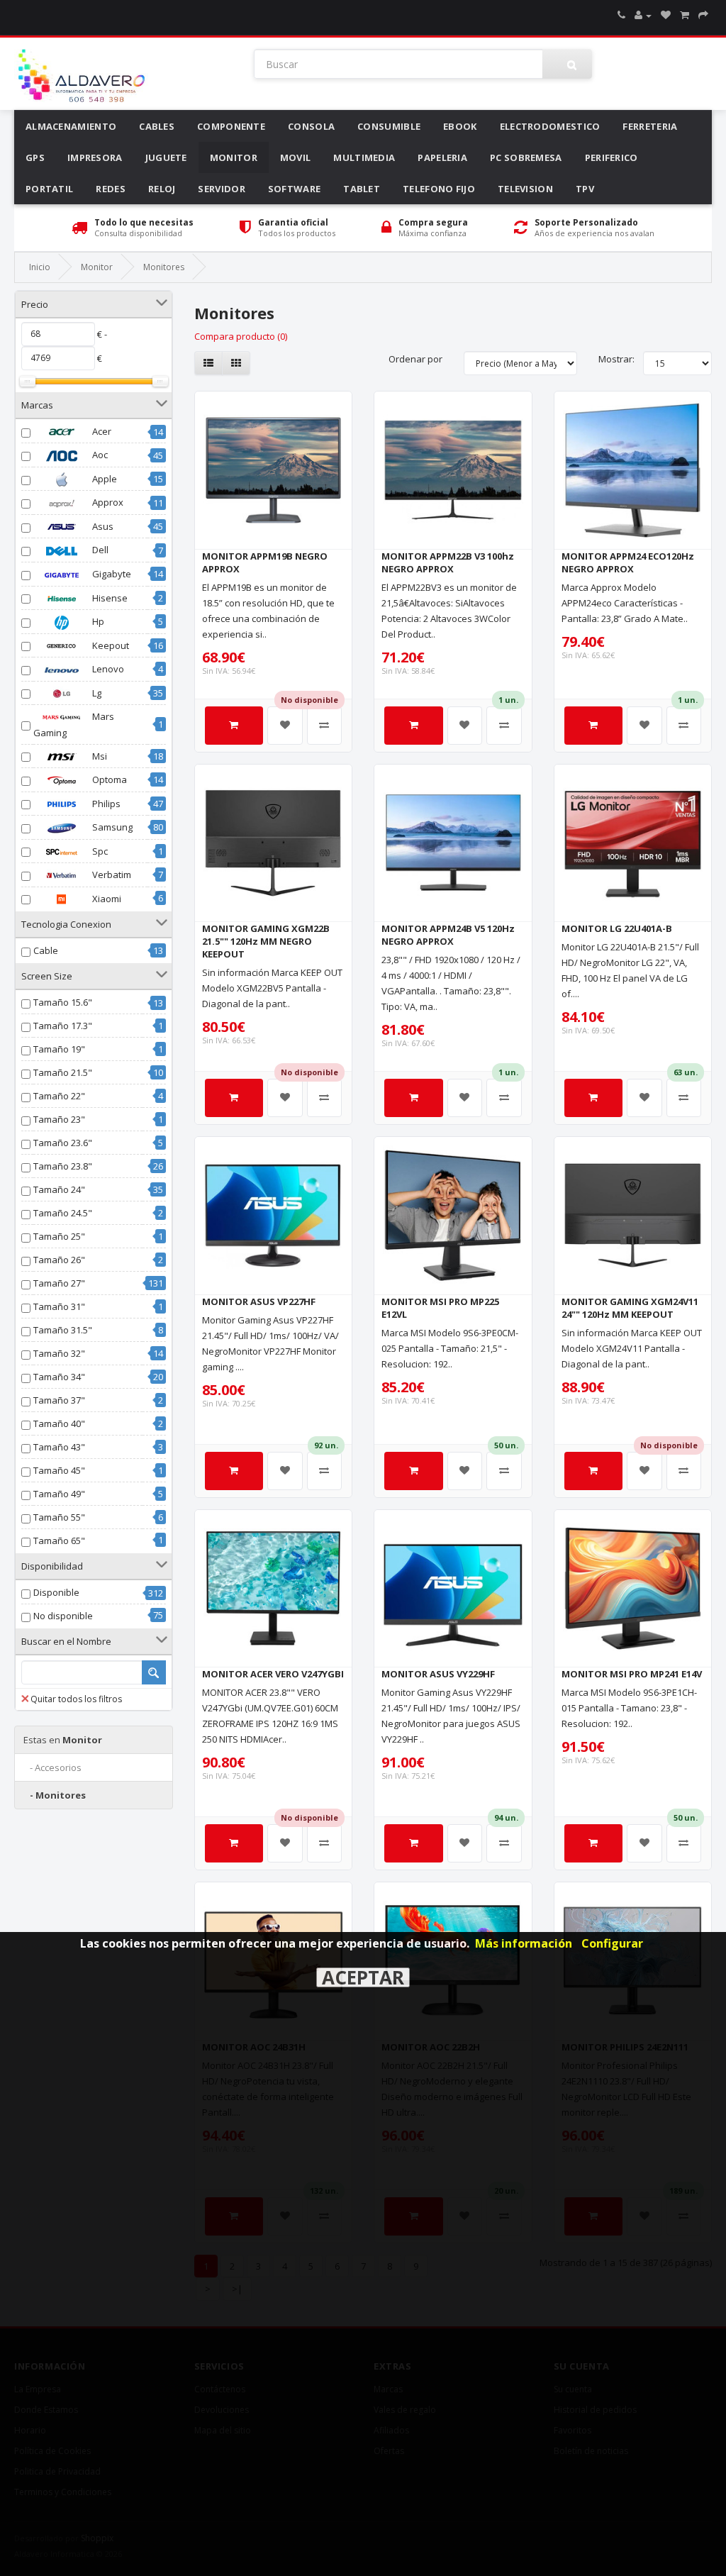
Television (525, 189)
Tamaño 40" (59, 1423)
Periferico (611, 157)
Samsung (111, 827)
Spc (99, 851)
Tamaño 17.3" (63, 1026)
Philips (105, 804)
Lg (96, 693)
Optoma (108, 779)
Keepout (110, 645)
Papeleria (442, 157)
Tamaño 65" (59, 1540)
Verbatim (111, 875)
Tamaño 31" (59, 1306)
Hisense (109, 598)
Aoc (99, 455)
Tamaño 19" (59, 1049)
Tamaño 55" (59, 1517)
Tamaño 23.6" (63, 1143)
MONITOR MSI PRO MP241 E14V (632, 1674)
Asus (102, 526)
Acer (101, 431)
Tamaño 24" (59, 1189)
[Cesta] (685, 15)
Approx (107, 502)
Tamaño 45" (59, 1470)
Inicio (40, 267)
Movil (296, 157)
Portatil (49, 189)
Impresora (95, 157)
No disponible (63, 1616)
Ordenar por (415, 359)
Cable (46, 950)
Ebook (460, 126)
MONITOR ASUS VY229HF (438, 1674)
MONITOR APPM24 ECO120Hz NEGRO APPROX (628, 562)
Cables (157, 126)
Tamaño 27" (59, 1283)
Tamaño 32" (59, 1353)
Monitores (164, 267)
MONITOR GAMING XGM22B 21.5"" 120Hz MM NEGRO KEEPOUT (266, 941)
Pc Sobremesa (526, 157)
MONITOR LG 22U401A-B (617, 928)
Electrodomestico (550, 126)
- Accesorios (52, 1767)
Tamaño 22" (59, 1096)
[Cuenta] (643, 15)
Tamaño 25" (59, 1236)
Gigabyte (111, 574)
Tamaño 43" (59, 1447)
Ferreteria (650, 126)
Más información (524, 1943)
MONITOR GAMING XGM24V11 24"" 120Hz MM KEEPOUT (630, 1308)
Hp (97, 621)
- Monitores (55, 1795)
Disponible (56, 1592)
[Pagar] (703, 15)
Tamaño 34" (59, 1377)
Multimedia (364, 157)
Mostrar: (616, 359)
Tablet (362, 189)
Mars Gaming (74, 724)
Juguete (166, 157)
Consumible (389, 126)
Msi (99, 756)
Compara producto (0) (241, 336)
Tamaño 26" (59, 1260)
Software (294, 189)
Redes (111, 189)
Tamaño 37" (59, 1400)
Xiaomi (106, 899)
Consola (311, 126)
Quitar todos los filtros (76, 1699)
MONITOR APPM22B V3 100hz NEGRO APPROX (448, 562)
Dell (99, 550)
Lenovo (107, 669)
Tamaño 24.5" (63, 1213)
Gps (35, 157)
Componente (231, 126)
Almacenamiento (71, 126)
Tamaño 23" (59, 1119)
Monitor (234, 157)
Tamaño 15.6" (63, 1002)
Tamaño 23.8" (63, 1166)
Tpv (585, 189)
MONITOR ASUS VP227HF (259, 1301)
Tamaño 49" (59, 1494)
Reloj (162, 189)
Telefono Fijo (439, 189)
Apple (104, 479)
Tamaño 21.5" (63, 1072)
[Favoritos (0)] (666, 15)
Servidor (221, 189)
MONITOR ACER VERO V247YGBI (273, 1674)
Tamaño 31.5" (63, 1330)
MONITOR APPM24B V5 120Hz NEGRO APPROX (448, 935)
